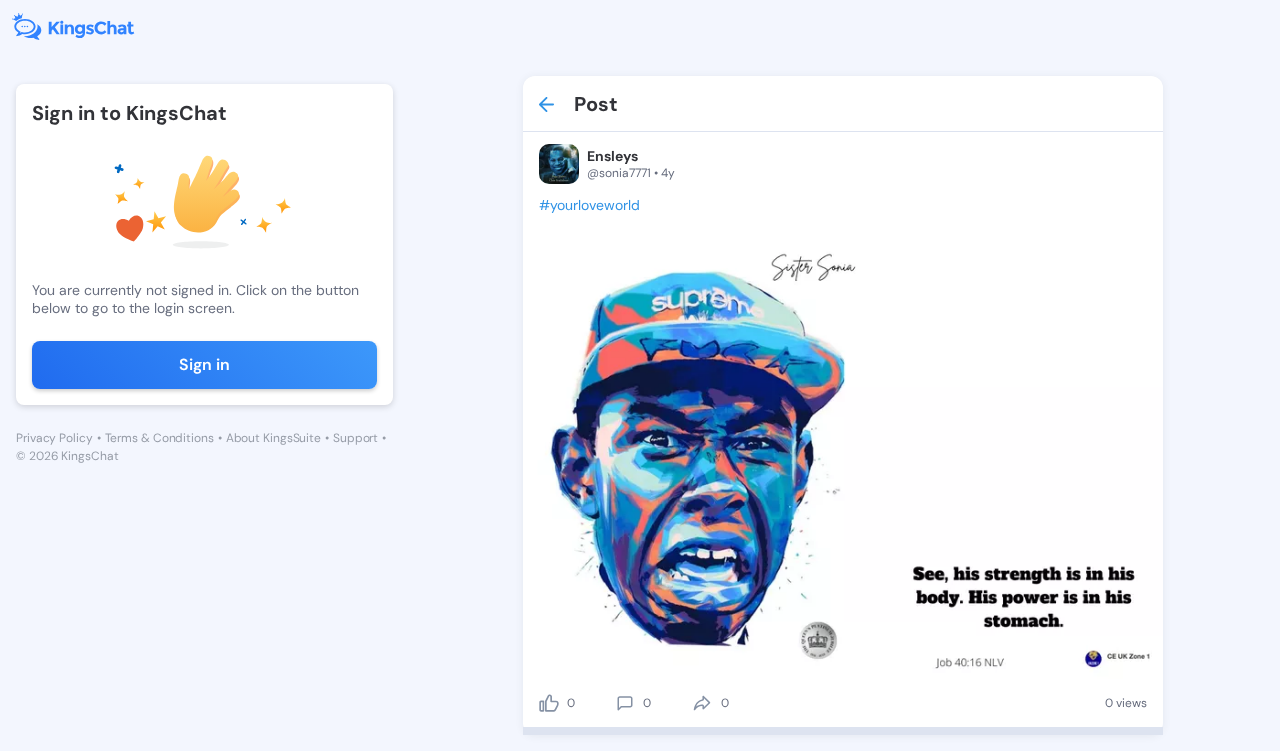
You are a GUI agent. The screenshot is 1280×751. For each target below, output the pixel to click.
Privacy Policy (54, 438)
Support (355, 438)
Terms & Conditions (159, 438)
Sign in (204, 364)
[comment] (625, 703)
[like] (549, 703)
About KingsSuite (273, 438)
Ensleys (612, 156)
